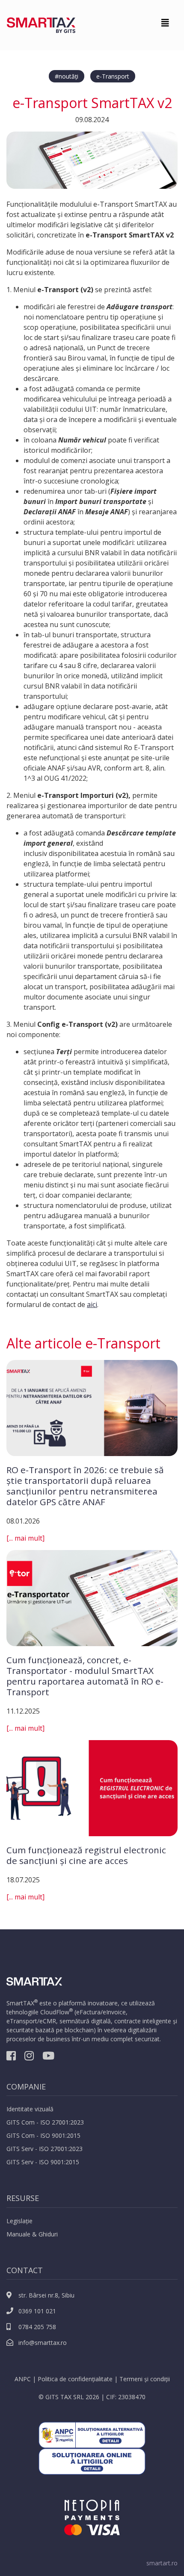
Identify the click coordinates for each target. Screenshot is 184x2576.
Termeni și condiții (145, 2379)
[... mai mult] (25, 1538)
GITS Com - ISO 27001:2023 (45, 2122)
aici (92, 1304)
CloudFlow (55, 2012)
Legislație (19, 2221)
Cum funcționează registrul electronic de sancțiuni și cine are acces (86, 1855)
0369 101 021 (36, 2311)
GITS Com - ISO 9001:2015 (43, 2135)
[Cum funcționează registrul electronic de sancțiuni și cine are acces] (92, 1788)
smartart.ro (162, 2563)
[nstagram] (29, 2057)
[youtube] (48, 2057)
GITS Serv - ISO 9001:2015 (43, 2162)
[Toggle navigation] (165, 25)
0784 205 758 (36, 2327)
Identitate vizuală (30, 2109)
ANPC (23, 2379)
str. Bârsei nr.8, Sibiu (46, 2295)
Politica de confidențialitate (75, 2379)
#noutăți (67, 76)
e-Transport (113, 76)
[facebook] (11, 2057)
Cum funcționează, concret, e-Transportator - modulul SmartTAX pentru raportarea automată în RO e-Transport (85, 1676)
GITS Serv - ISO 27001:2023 (45, 2149)
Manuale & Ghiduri (32, 2234)
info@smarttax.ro (42, 2343)
